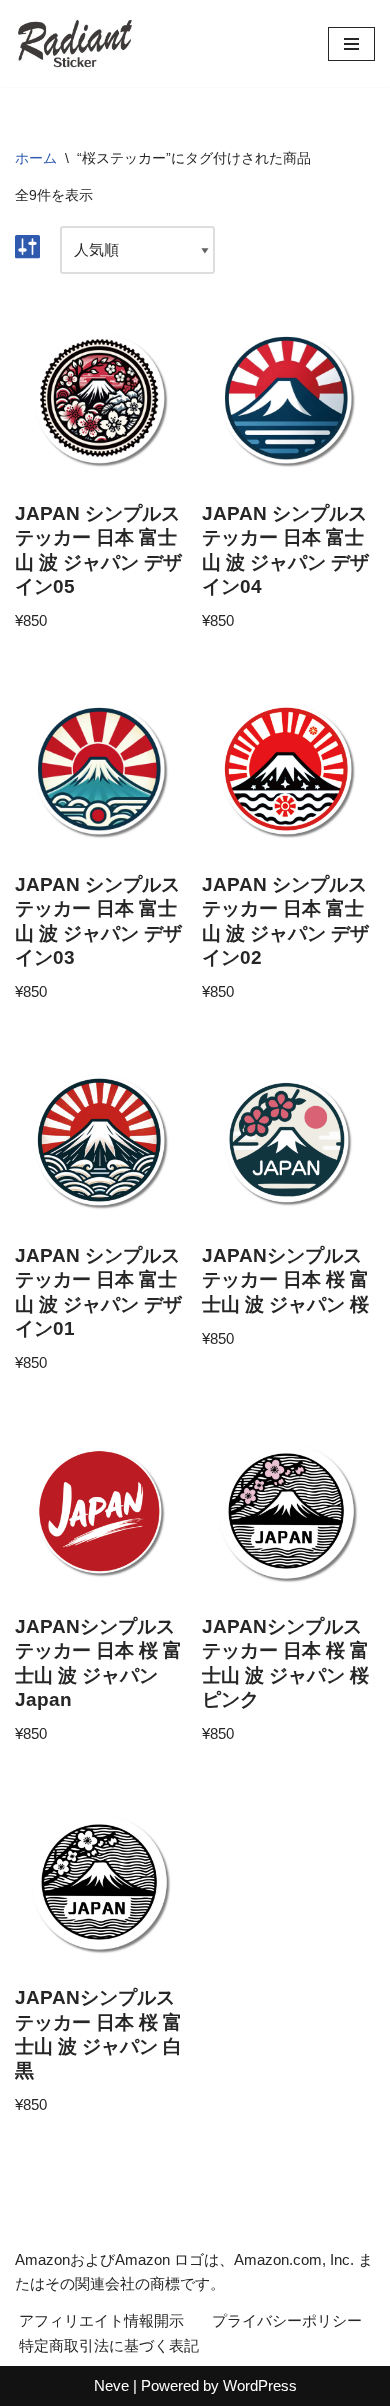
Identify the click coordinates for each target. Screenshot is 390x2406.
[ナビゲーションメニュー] (351, 44)
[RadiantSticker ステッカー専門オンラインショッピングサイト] (75, 43)
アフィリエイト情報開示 (101, 2320)
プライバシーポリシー (287, 2320)
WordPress (260, 2385)
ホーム (36, 158)
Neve (111, 2385)
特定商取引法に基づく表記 (109, 2345)
